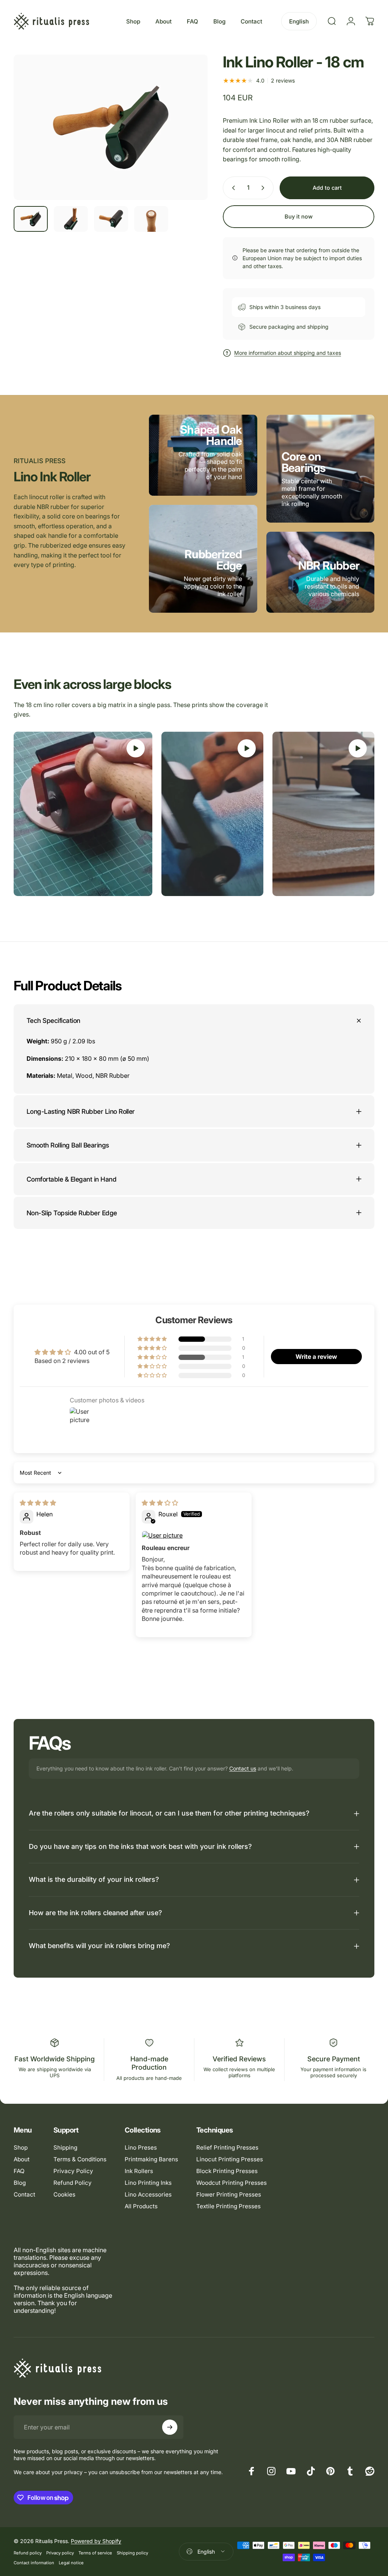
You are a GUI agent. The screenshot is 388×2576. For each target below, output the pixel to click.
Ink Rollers (139, 2171)
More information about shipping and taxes (288, 353)
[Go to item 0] (31, 219)
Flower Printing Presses (229, 2194)
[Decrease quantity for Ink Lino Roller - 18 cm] (232, 188)
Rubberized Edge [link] (213, 560)
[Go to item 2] (71, 219)
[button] (153, 1339)
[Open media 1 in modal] (111, 127)
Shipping (65, 2147)
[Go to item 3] (111, 219)
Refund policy (28, 2553)
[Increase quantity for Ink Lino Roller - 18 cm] (264, 188)
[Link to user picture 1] (194, 1535)
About (22, 2159)
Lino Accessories (148, 2194)
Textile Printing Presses (228, 2206)
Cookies (64, 2194)
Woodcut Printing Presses (232, 2183)
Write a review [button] (316, 1357)
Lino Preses (141, 2147)
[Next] (189, 139)
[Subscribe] (170, 2427)
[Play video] (83, 814)
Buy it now (299, 217)
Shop (21, 2147)
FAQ (19, 2171)
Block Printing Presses (227, 2171)
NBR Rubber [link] (329, 565)
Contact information (34, 2563)
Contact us (243, 1768)
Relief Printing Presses (227, 2147)
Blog (20, 2183)
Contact (24, 2194)
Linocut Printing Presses (230, 2159)
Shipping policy (132, 2553)
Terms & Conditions (80, 2159)
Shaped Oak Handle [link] (211, 435)
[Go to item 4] (151, 219)
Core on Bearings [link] (304, 462)
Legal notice (71, 2563)
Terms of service (95, 2553)
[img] (38, 1503)
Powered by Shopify (96, 2541)
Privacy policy (60, 2553)
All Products (141, 2206)
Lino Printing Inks (148, 2183)
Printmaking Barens (151, 2159)
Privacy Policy (73, 2171)
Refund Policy (73, 2183)
